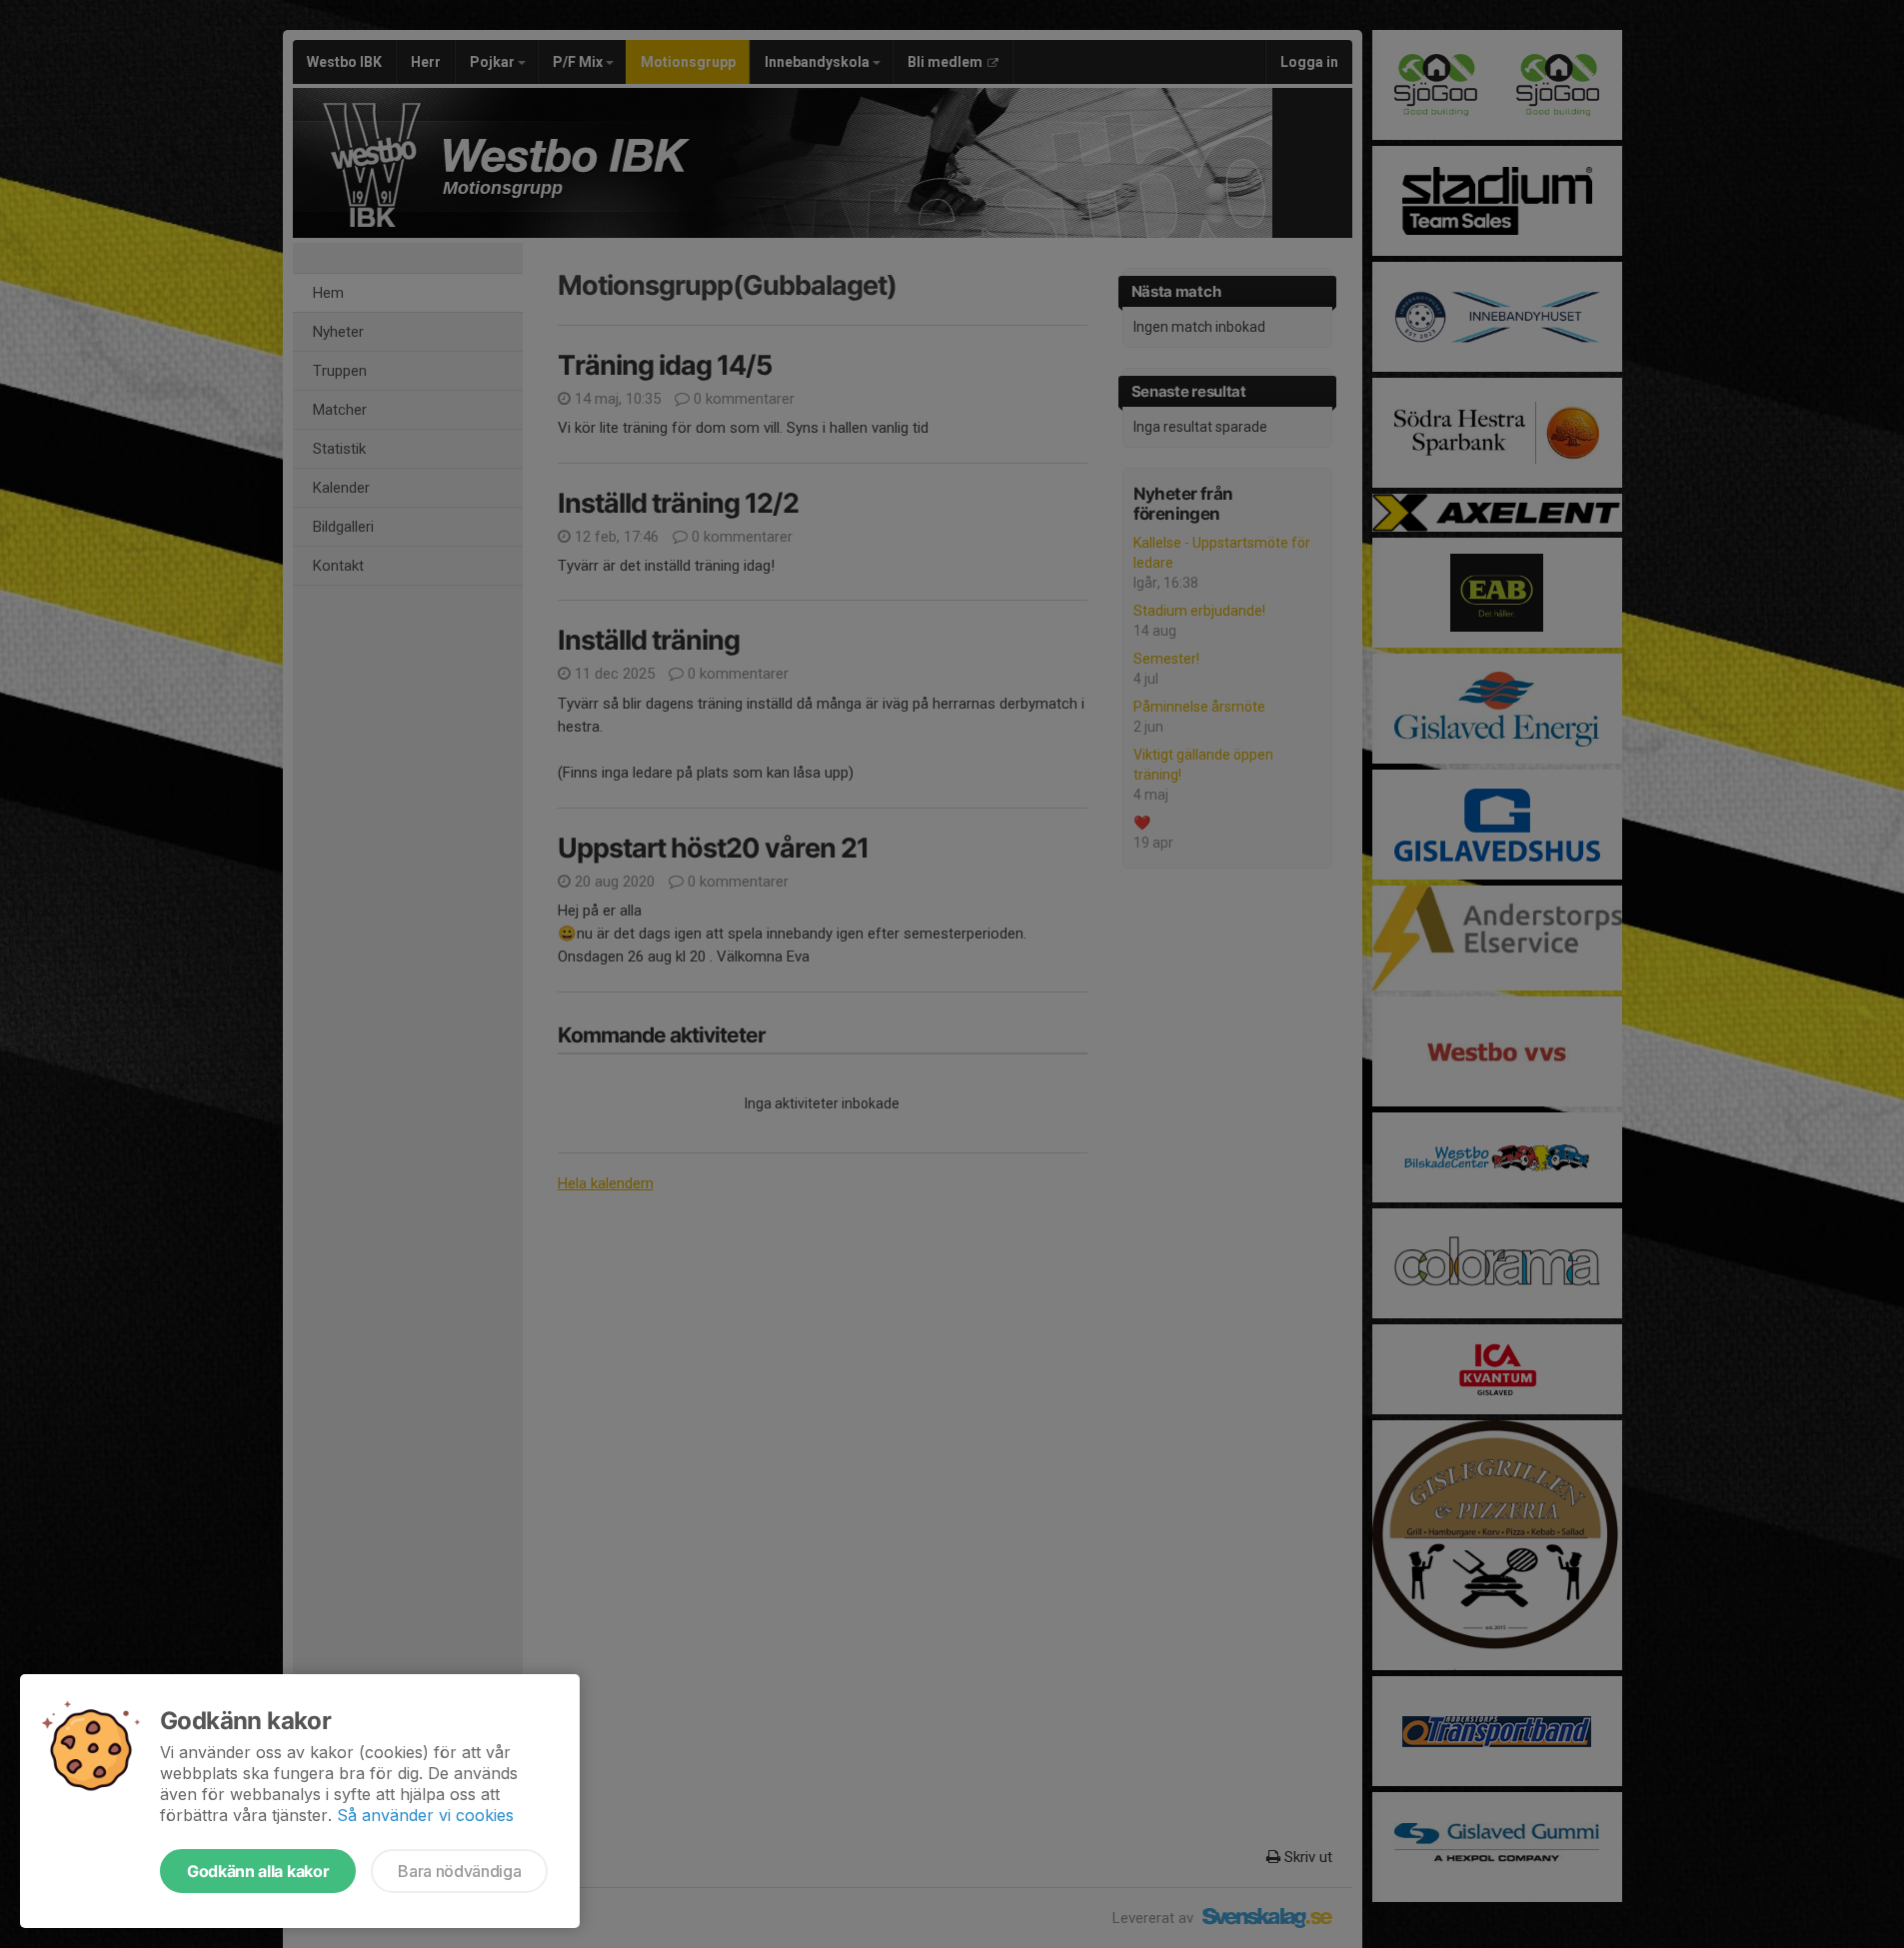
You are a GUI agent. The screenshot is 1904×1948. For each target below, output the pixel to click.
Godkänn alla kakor (258, 1871)
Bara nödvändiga (459, 1871)
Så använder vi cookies (425, 1815)
